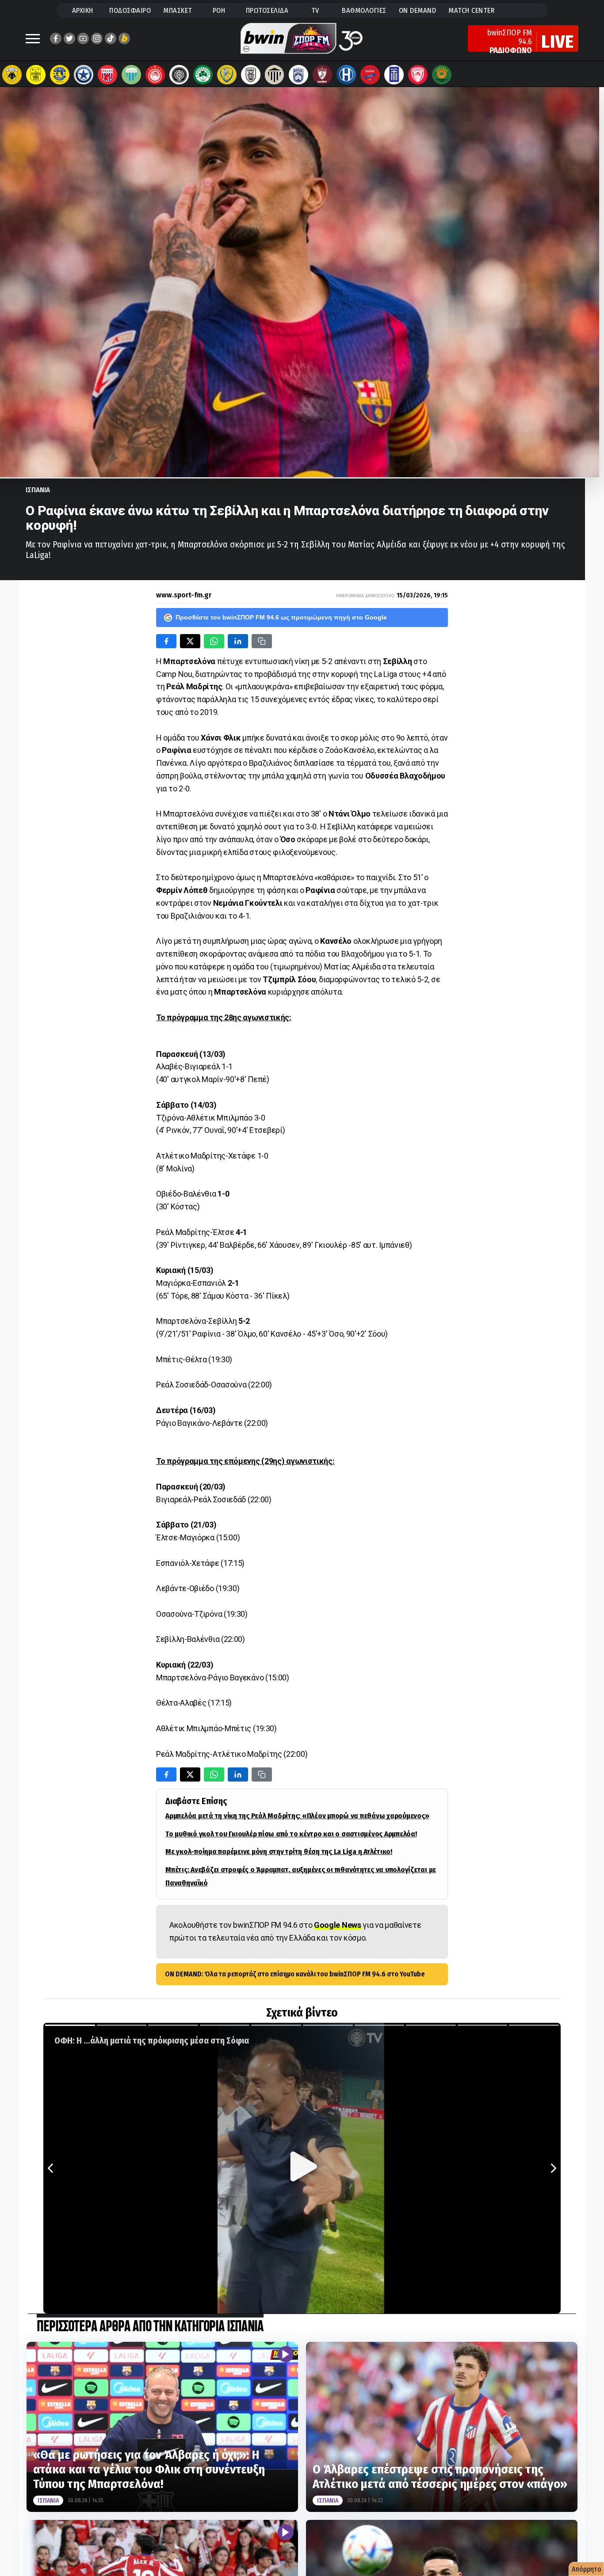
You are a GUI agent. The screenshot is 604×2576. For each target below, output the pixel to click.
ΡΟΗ (219, 10)
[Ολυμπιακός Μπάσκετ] (418, 75)
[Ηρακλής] (346, 75)
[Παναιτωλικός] (227, 75)
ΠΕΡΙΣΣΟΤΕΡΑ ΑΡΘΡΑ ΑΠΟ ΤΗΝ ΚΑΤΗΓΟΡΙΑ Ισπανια (150, 2327)
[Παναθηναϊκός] (203, 75)
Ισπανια (38, 490)
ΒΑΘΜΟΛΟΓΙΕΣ (364, 10)
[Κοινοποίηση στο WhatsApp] (214, 641)
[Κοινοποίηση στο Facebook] (166, 641)
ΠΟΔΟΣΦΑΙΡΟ (130, 10)
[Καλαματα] (275, 75)
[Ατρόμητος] (84, 75)
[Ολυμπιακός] (155, 75)
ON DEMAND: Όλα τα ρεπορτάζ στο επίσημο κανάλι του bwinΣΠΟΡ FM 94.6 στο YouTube (295, 1974)
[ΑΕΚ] (12, 75)
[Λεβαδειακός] (131, 75)
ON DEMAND (418, 10)
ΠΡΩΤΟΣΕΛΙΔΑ (267, 10)
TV (315, 10)
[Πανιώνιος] (370, 75)
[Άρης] (36, 75)
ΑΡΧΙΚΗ (83, 10)
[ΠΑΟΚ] (251, 75)
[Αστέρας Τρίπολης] (60, 75)
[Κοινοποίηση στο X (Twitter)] (190, 641)
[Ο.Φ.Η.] (179, 75)
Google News (338, 1925)
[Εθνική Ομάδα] (394, 75)
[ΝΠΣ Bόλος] (107, 75)
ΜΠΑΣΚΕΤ (178, 10)
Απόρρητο (587, 2569)
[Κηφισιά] (298, 75)
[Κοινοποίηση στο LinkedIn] (238, 641)
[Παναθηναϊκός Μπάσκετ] (442, 75)
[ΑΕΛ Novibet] (322, 75)
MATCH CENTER (471, 10)
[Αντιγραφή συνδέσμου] (262, 641)
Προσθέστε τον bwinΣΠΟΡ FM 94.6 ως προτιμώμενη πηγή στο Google (281, 617)
